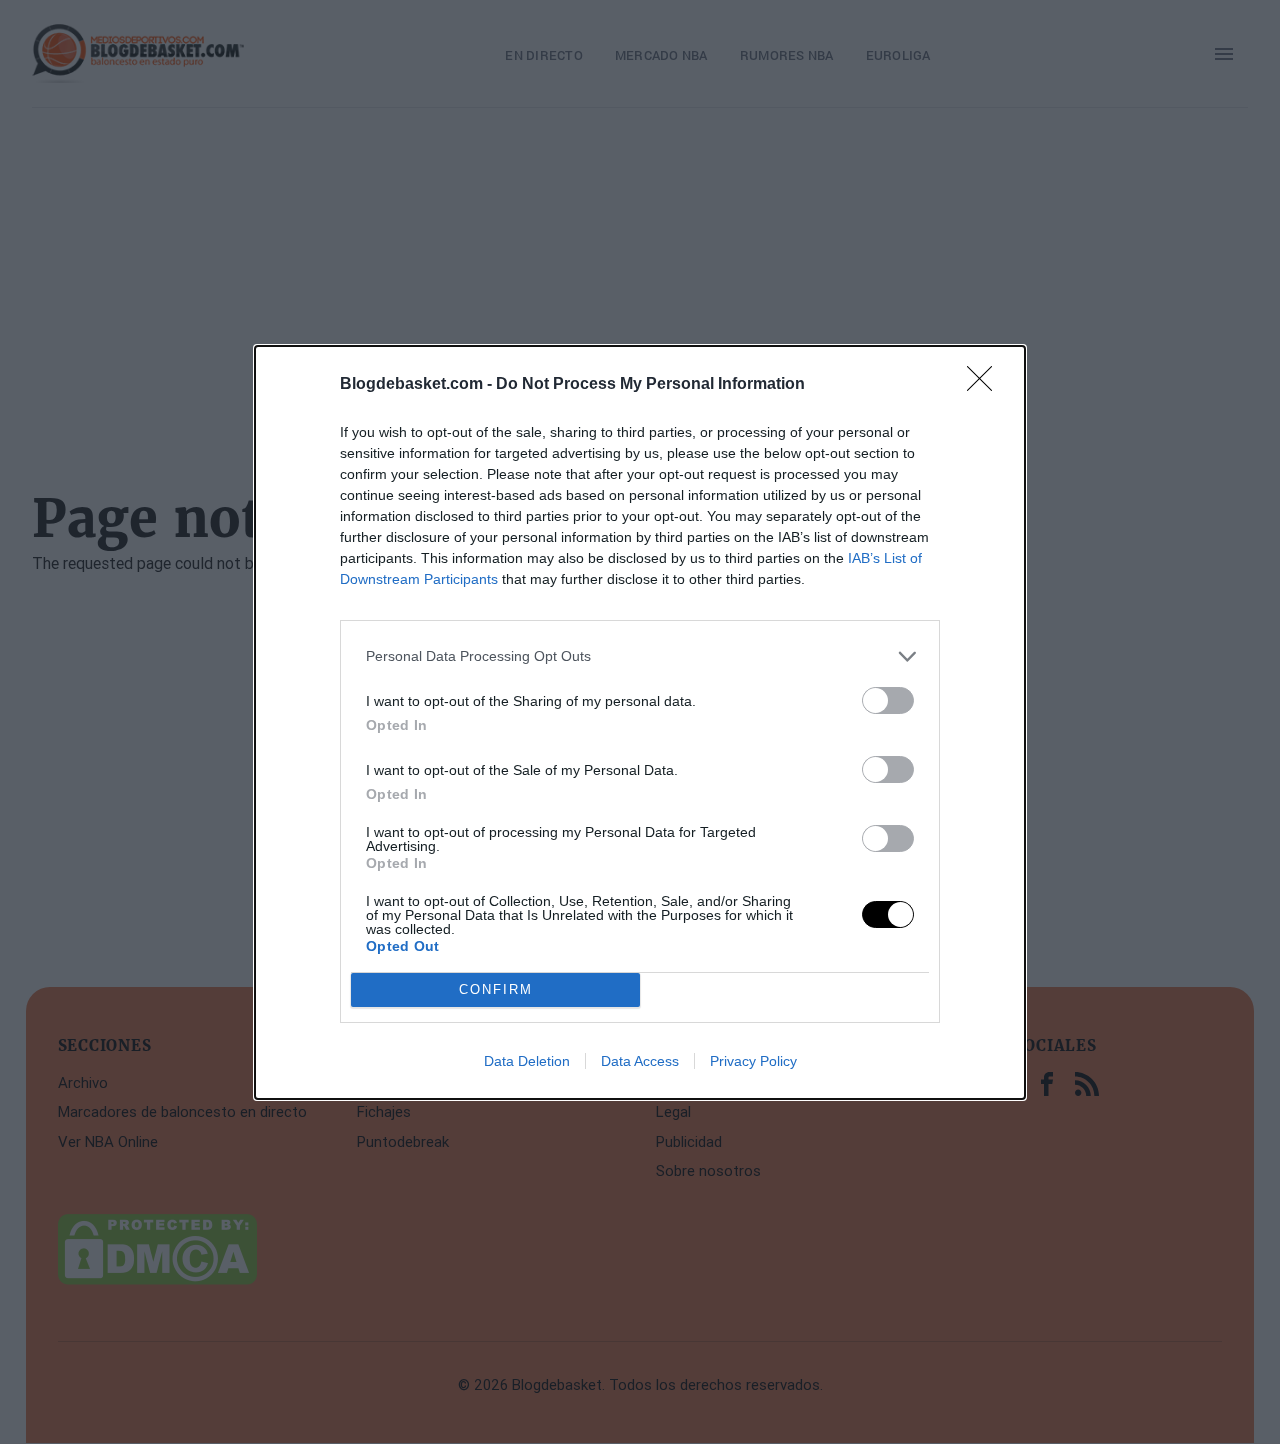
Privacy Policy (753, 1061)
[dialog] (640, 722)
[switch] (888, 700)
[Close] (986, 385)
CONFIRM (496, 989)
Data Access (640, 1061)
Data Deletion (527, 1061)
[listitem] (640, 656)
